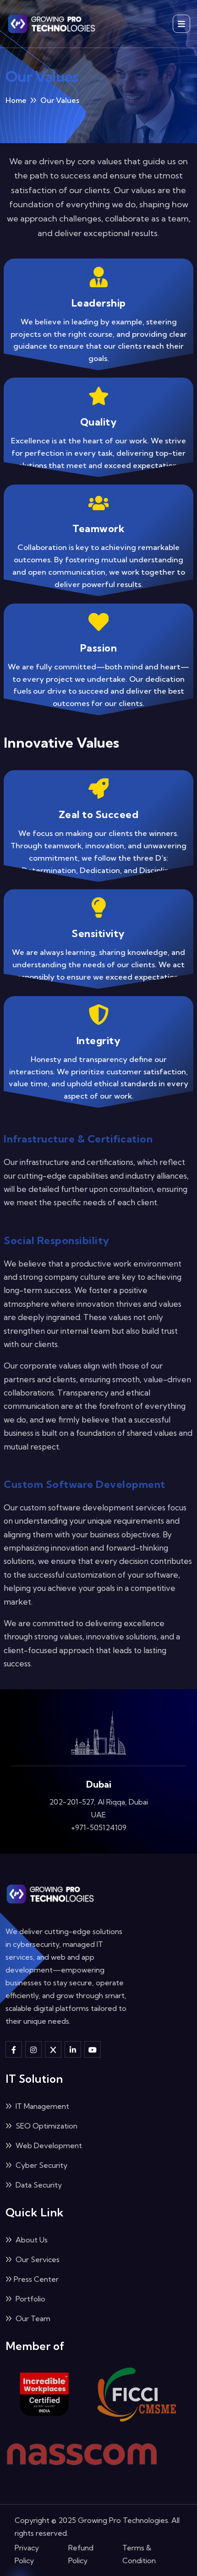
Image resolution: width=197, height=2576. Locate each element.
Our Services (37, 2280)
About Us (31, 2260)
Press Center (36, 2300)
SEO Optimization (46, 2146)
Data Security (38, 2205)
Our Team (32, 2339)
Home (16, 100)
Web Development (48, 2166)
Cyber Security (41, 2186)
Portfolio (30, 2319)
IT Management (41, 2127)
